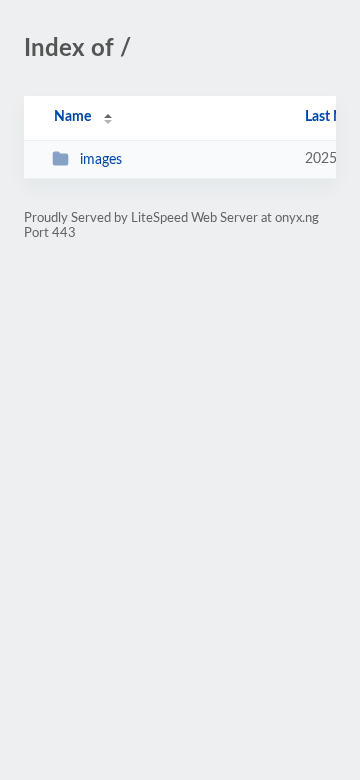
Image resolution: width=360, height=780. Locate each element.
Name (72, 117)
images (101, 160)
